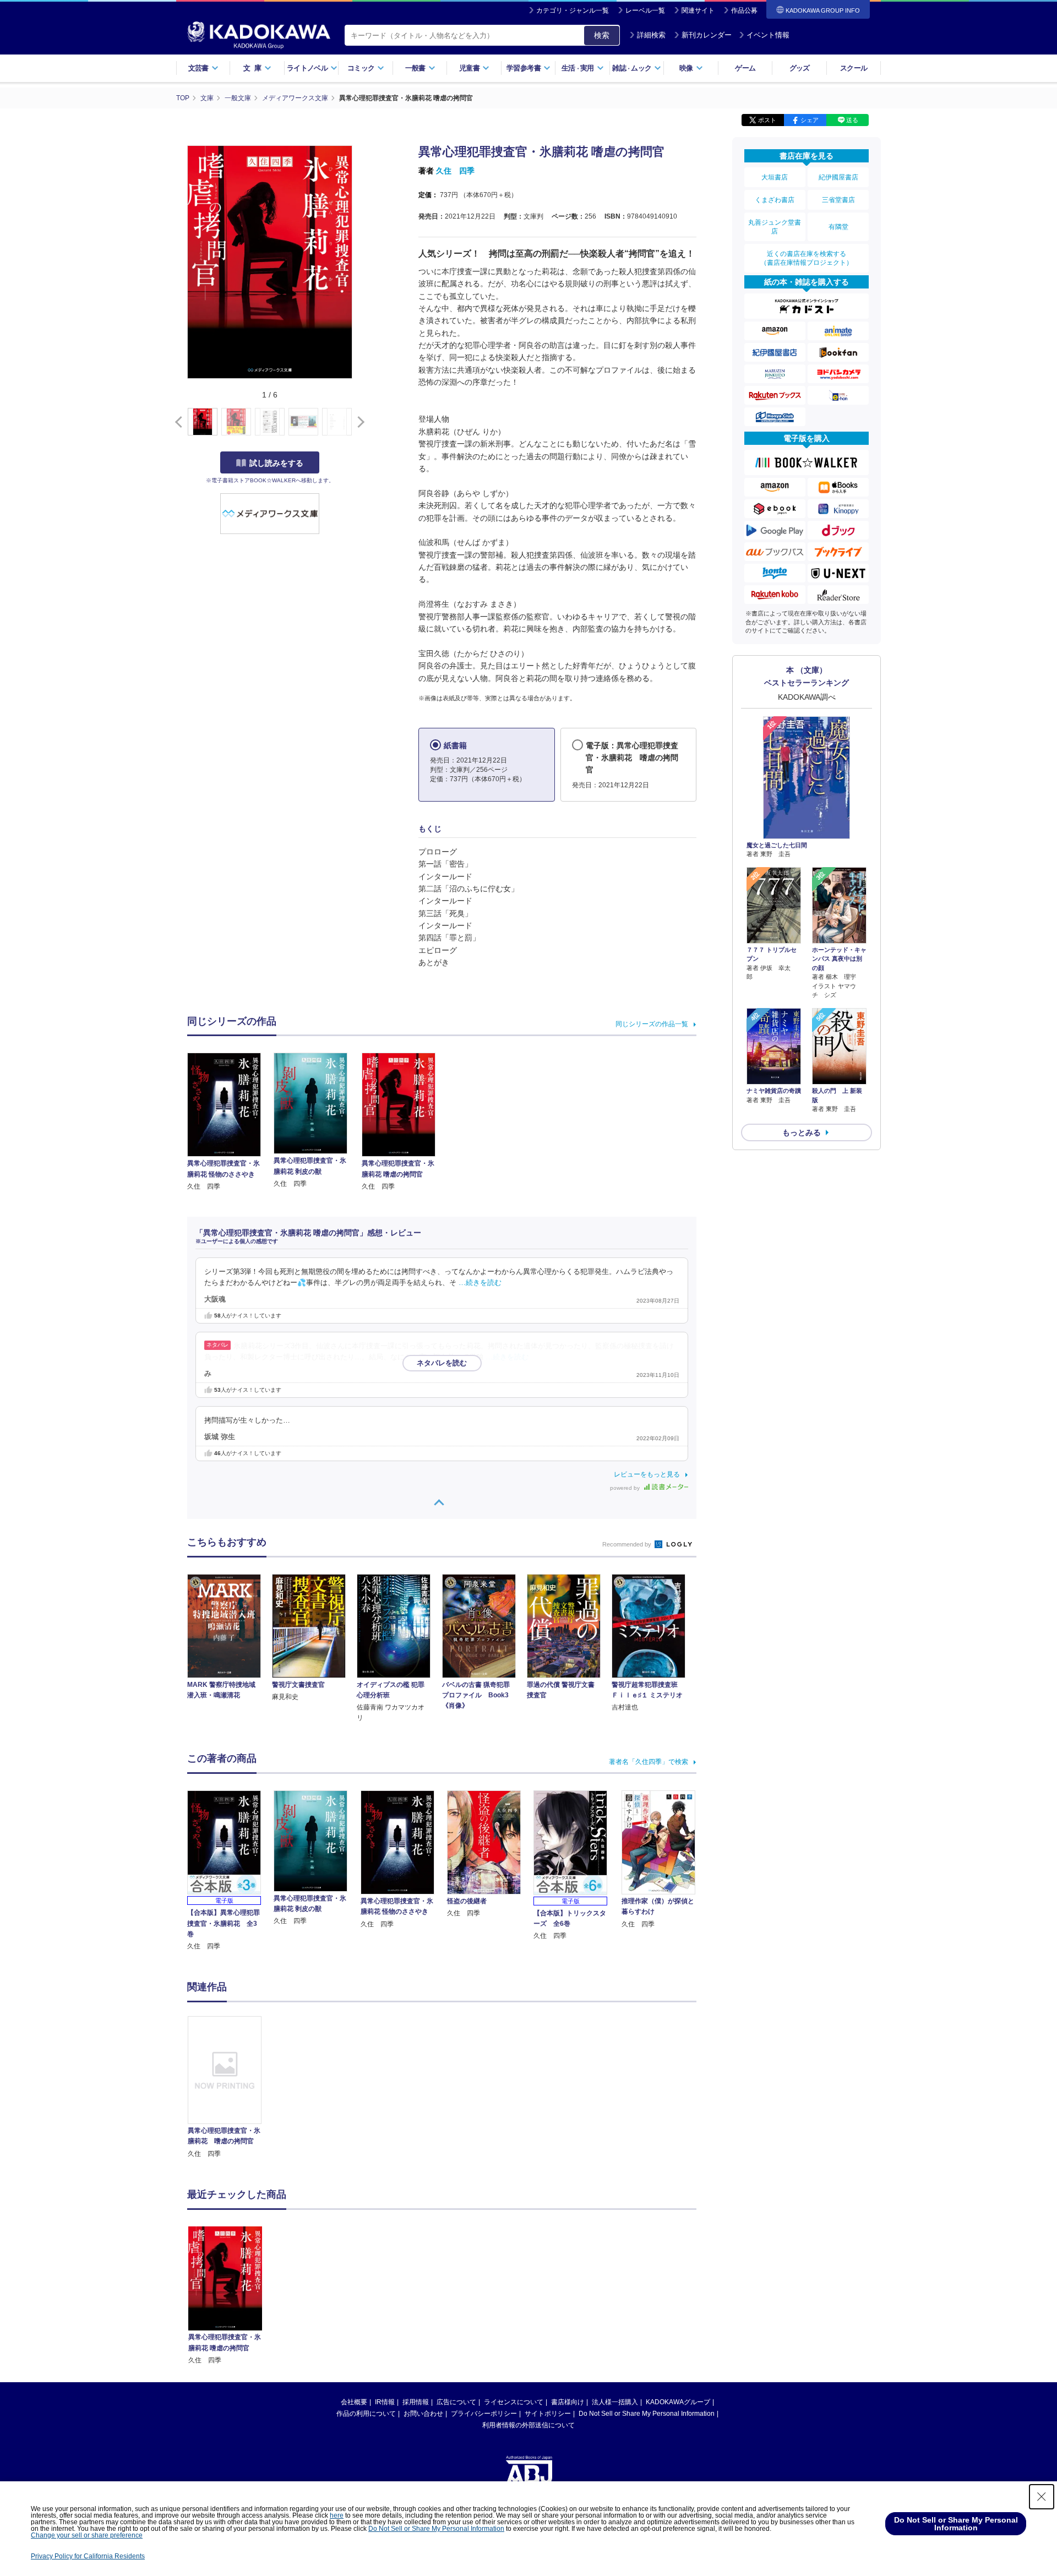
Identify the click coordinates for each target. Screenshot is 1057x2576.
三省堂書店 (838, 200)
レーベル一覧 (645, 10)
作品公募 (744, 10)
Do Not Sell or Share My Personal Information (647, 2414)
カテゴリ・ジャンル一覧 (573, 10)
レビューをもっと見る (647, 1474)
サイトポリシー (548, 2414)
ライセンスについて (514, 2402)
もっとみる (802, 1132)
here (337, 2515)
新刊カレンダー (707, 35)
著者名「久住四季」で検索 (649, 1762)
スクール (854, 68)
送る (852, 120)
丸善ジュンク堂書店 (775, 227)
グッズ (800, 68)
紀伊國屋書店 (838, 177)
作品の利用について (366, 2414)
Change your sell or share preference (87, 2535)
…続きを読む (480, 1283)
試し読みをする (276, 463)
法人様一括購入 (615, 2402)
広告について (456, 2402)
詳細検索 (651, 35)
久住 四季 (455, 171)
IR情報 (385, 2402)
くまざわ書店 (775, 200)
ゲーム (745, 68)
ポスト (767, 120)
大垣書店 (775, 177)
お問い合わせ (423, 2414)
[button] (359, 422)
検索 (602, 35)
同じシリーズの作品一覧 (652, 1024)
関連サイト (698, 10)
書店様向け (568, 2402)
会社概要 (354, 2402)
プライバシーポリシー (484, 2414)
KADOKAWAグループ (678, 2402)
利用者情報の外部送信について (528, 2425)
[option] (231, 2088)
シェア (810, 120)
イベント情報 (768, 35)
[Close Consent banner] (1042, 2497)
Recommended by (628, 1544)
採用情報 (416, 2402)
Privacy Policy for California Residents (88, 2556)
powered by (626, 1488)
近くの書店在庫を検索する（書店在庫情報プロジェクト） (807, 258)
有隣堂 (838, 227)
